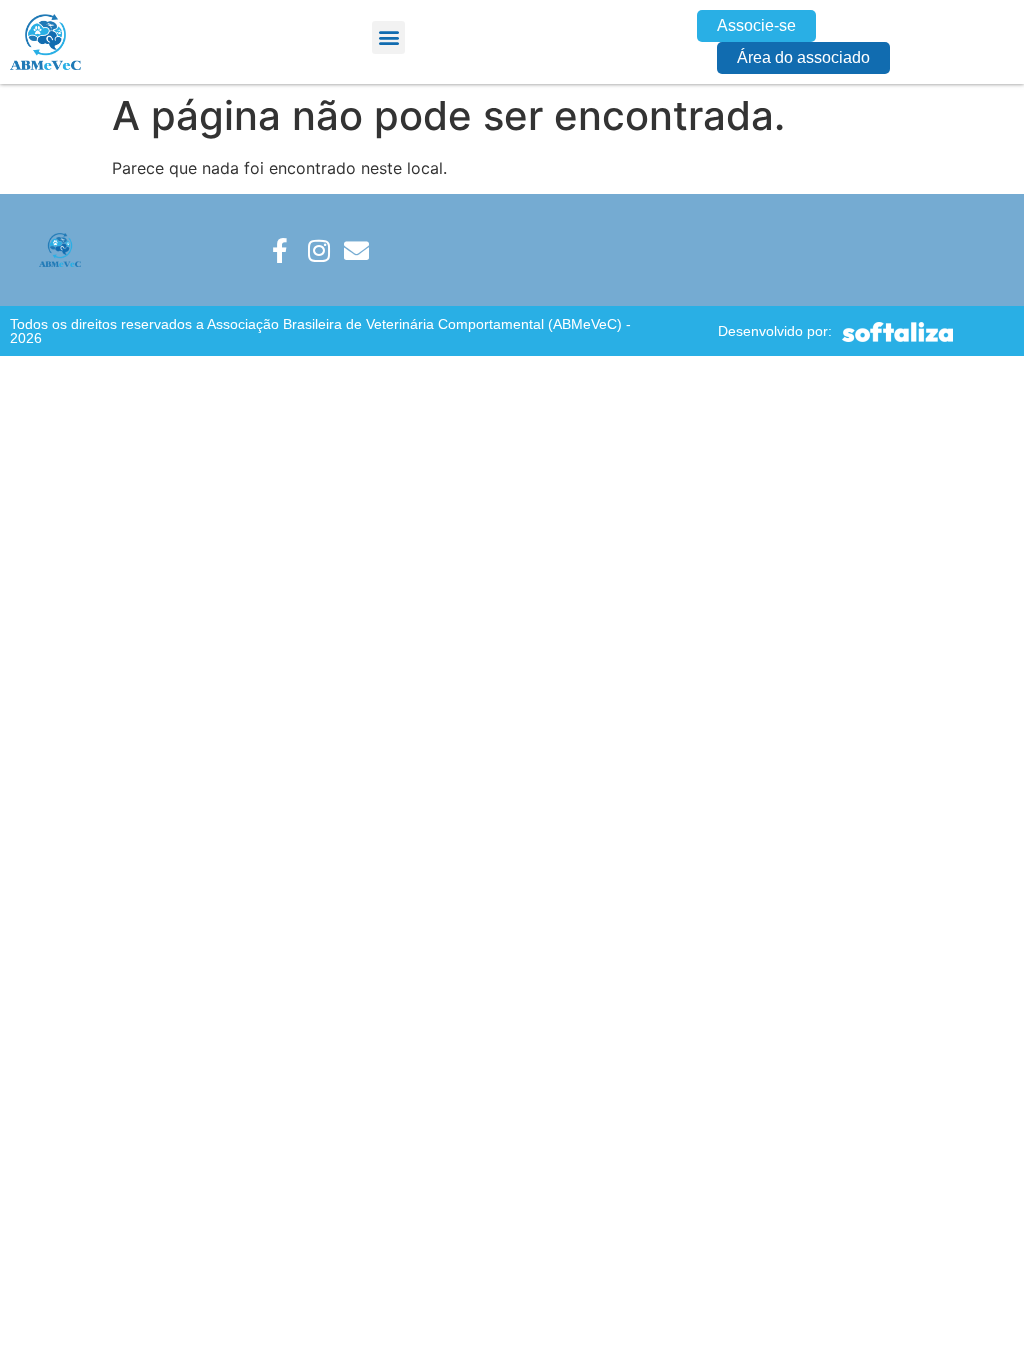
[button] (388, 37)
